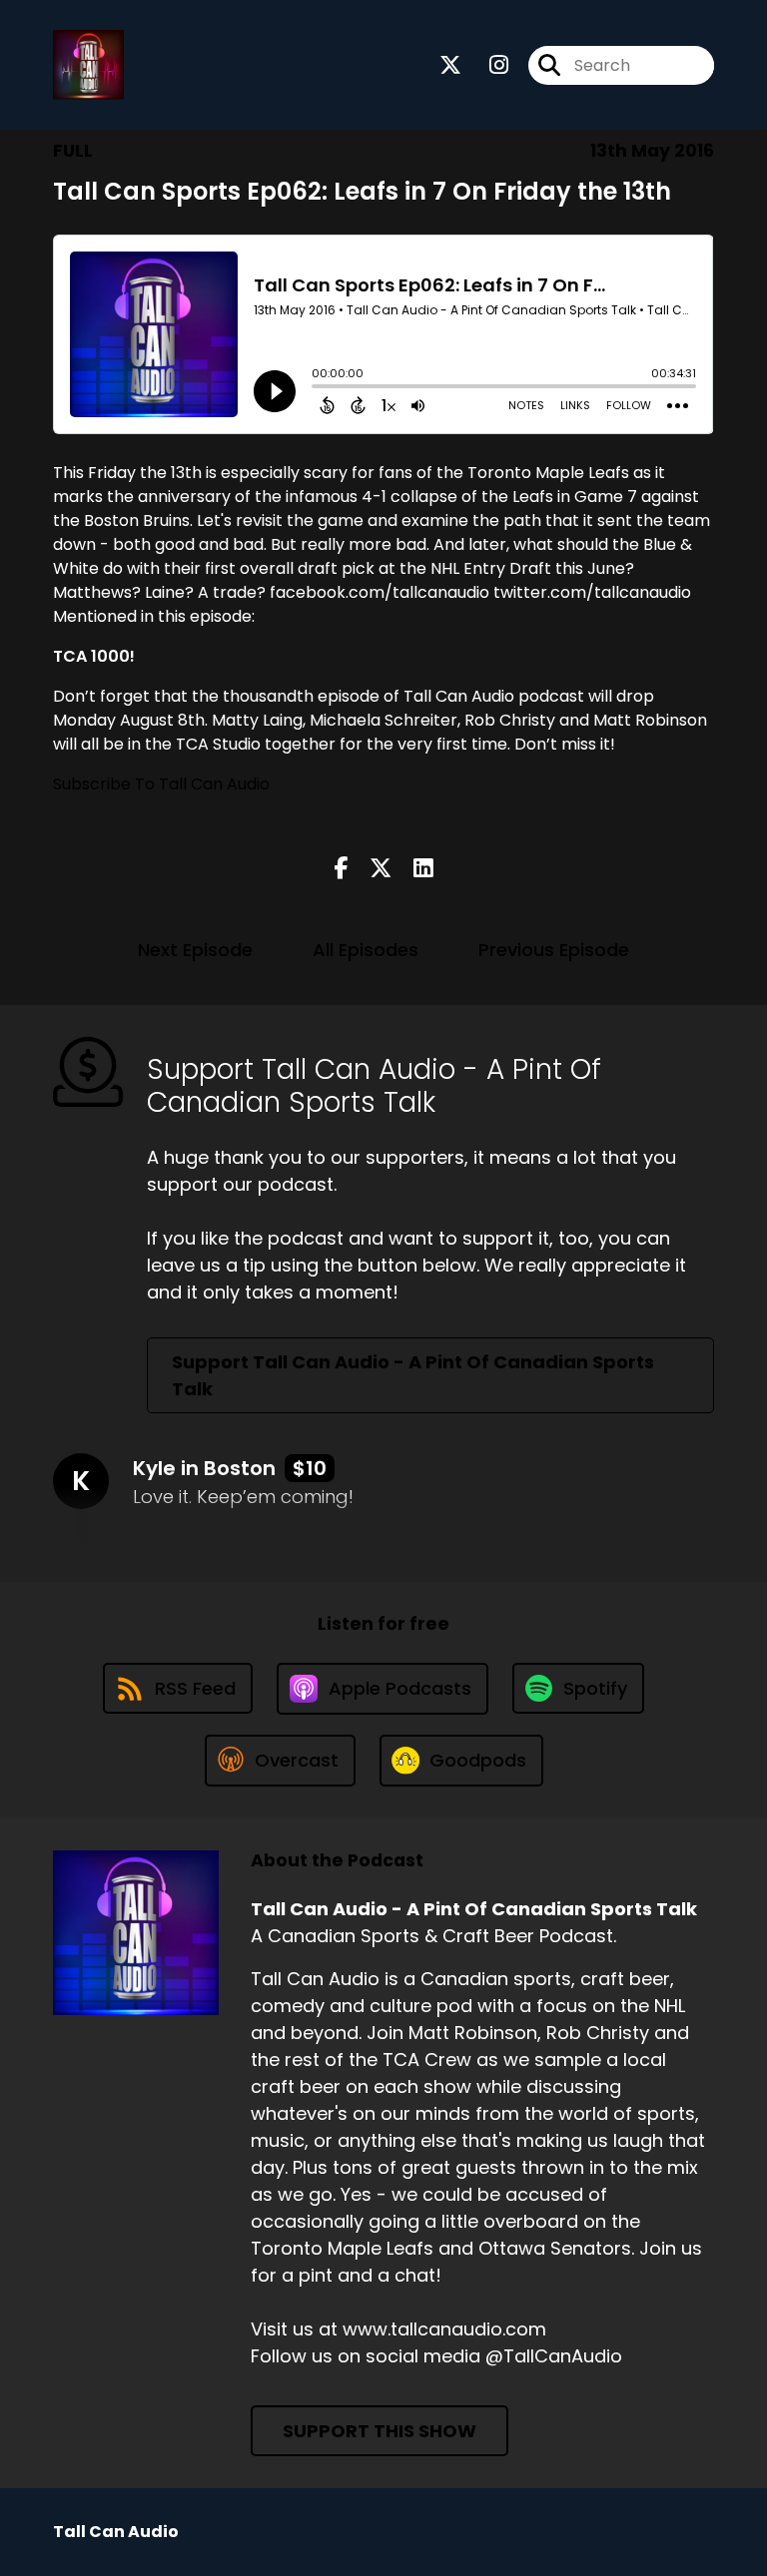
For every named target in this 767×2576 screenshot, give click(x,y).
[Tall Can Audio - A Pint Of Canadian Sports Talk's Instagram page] (487, 65)
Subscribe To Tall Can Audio (161, 784)
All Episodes (366, 950)
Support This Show (380, 2431)
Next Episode (195, 950)
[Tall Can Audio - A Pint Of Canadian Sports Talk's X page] (450, 65)
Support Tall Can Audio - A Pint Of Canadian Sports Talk (413, 1375)
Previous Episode (554, 950)
